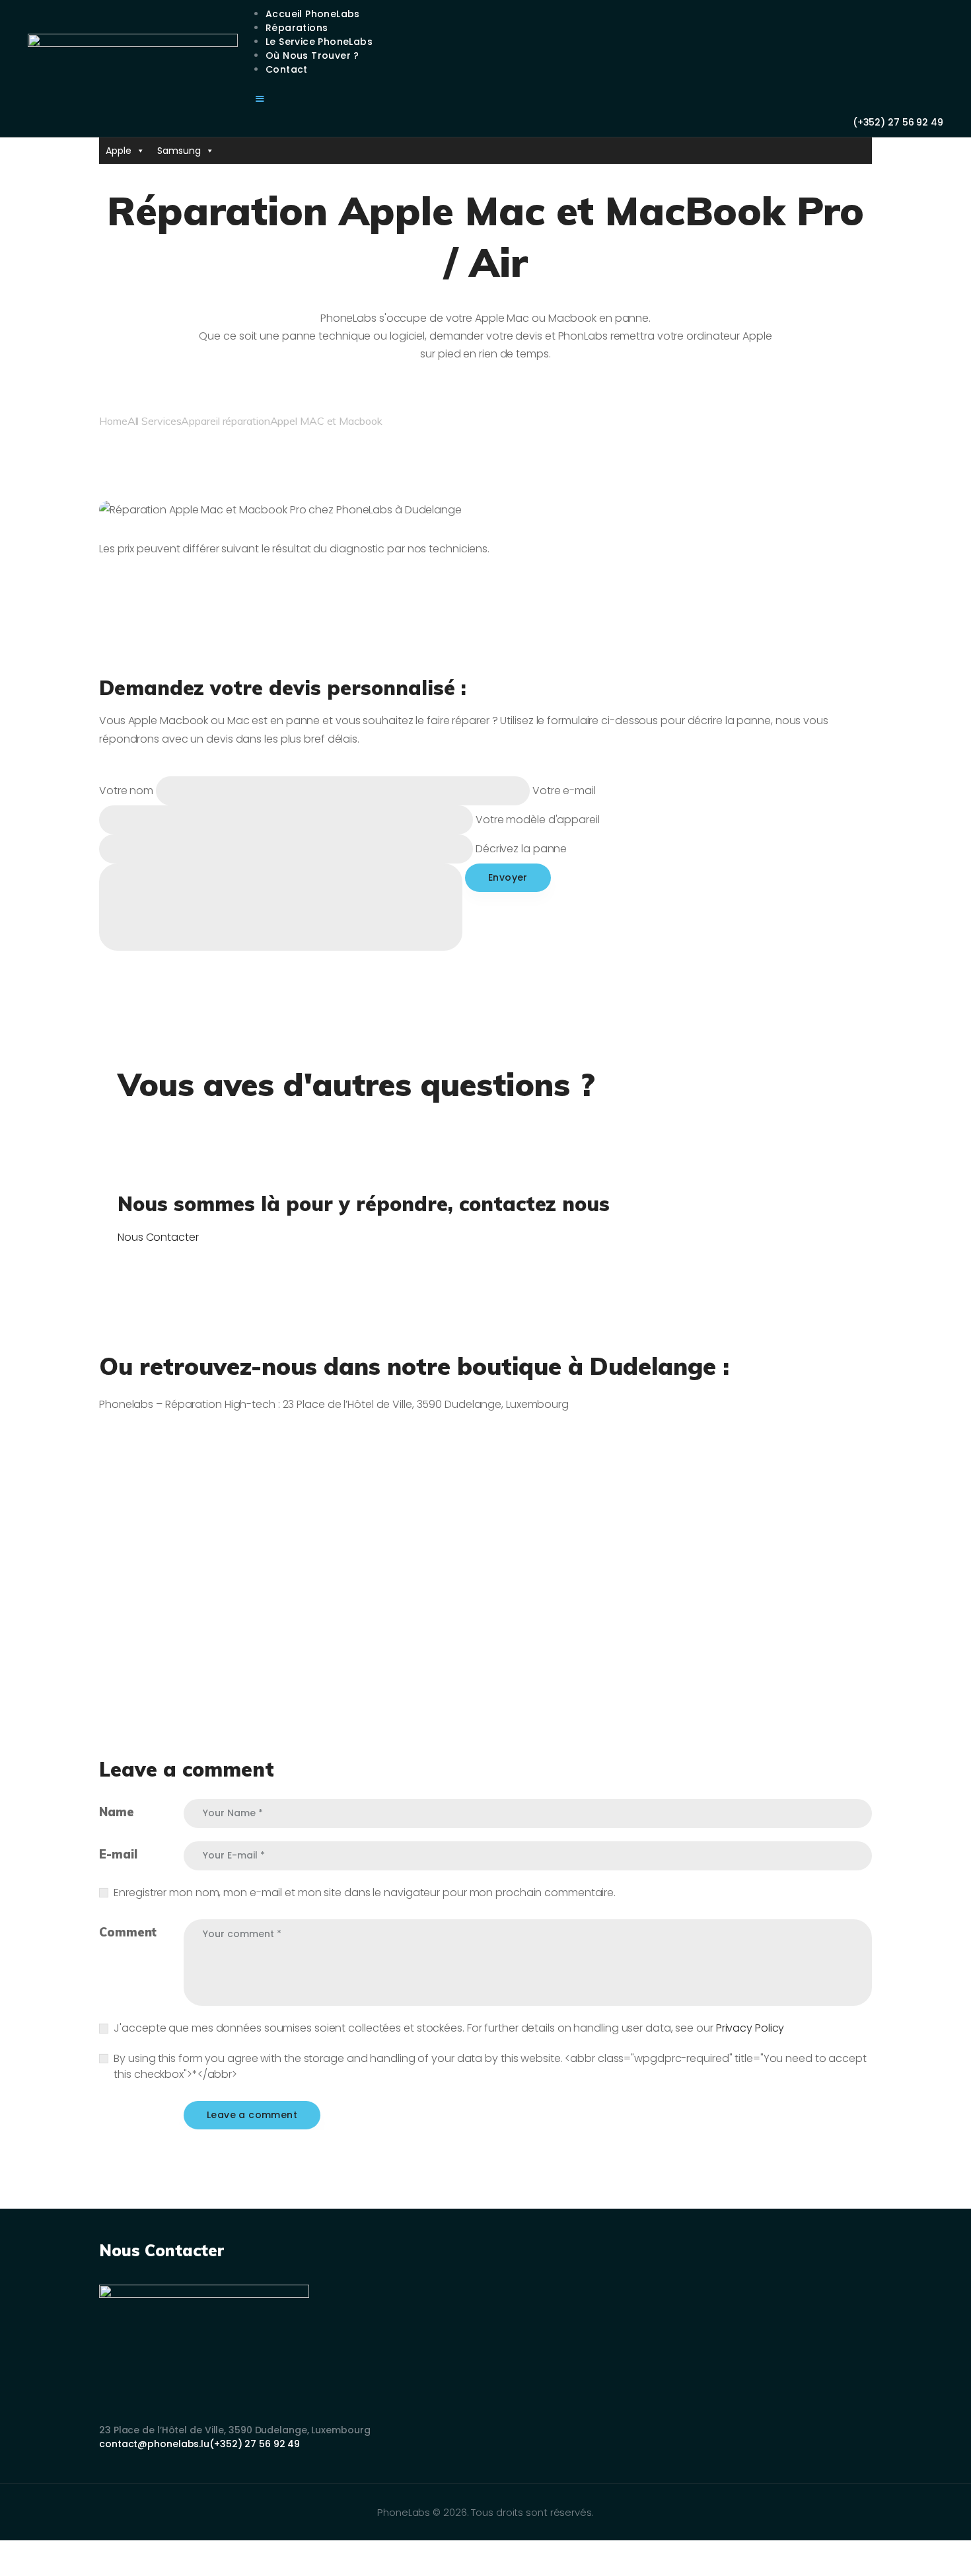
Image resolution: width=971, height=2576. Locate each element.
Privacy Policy (750, 2028)
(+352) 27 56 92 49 (255, 2444)
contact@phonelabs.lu (154, 2444)
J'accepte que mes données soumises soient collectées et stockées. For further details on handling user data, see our (449, 2028)
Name (117, 1812)
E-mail (118, 1854)
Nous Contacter (158, 1237)
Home (113, 421)
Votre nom (127, 791)
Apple (119, 151)
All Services (155, 421)
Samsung (179, 151)
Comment (128, 1932)
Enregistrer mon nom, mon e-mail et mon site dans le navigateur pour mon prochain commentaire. (365, 1893)
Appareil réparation (225, 421)
